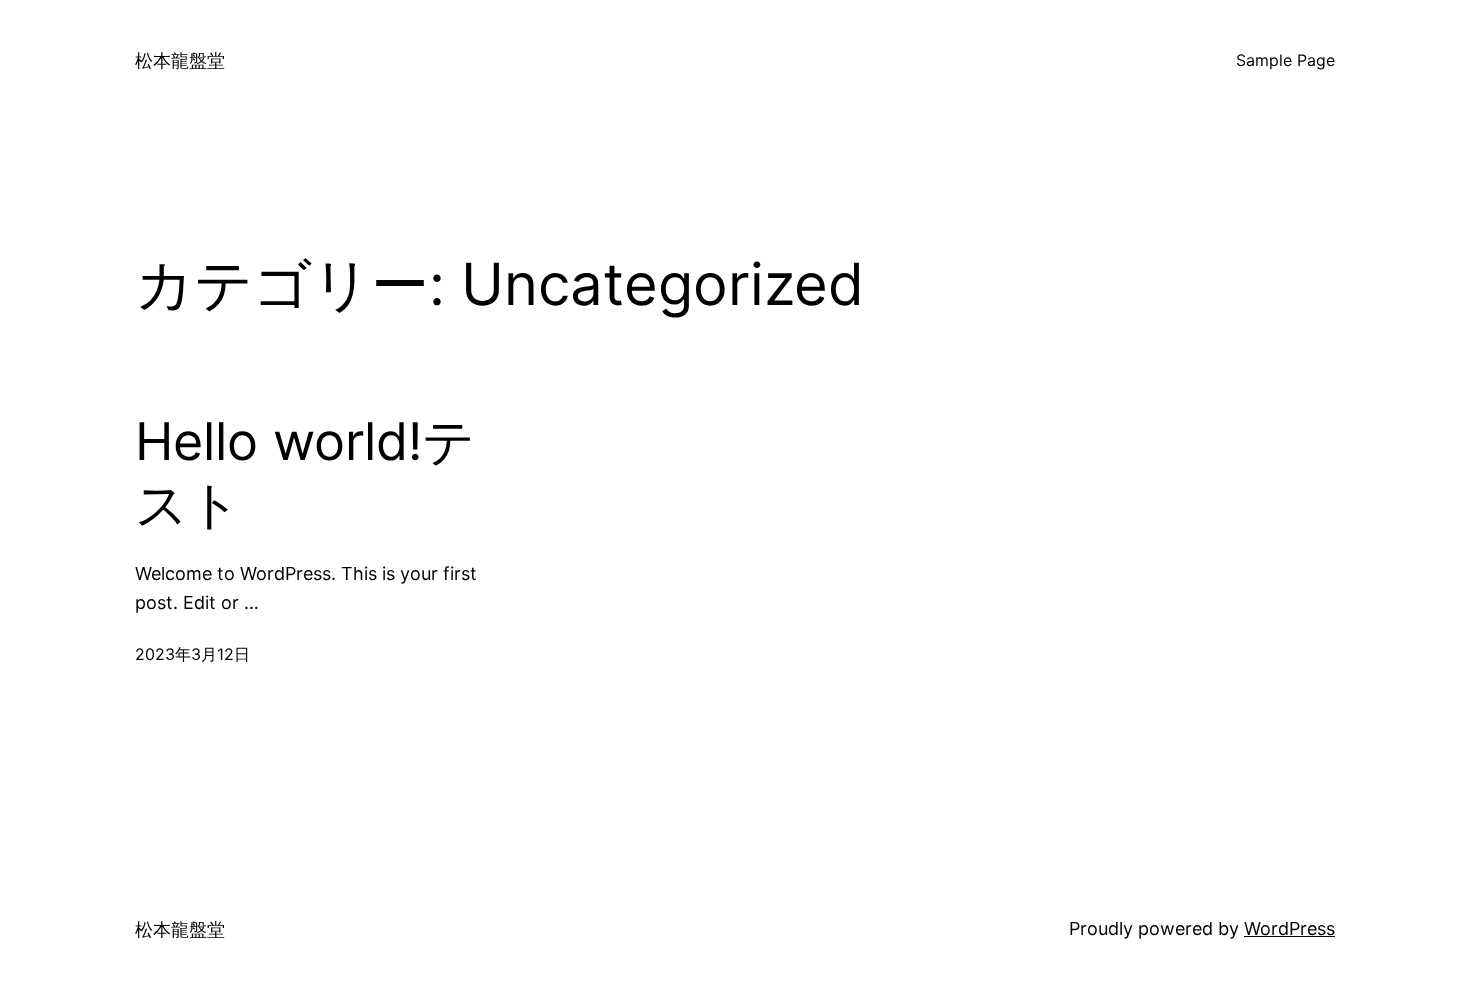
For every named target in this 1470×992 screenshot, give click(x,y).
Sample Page (1285, 60)
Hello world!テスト (305, 473)
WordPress (1289, 928)
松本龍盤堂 (180, 60)
